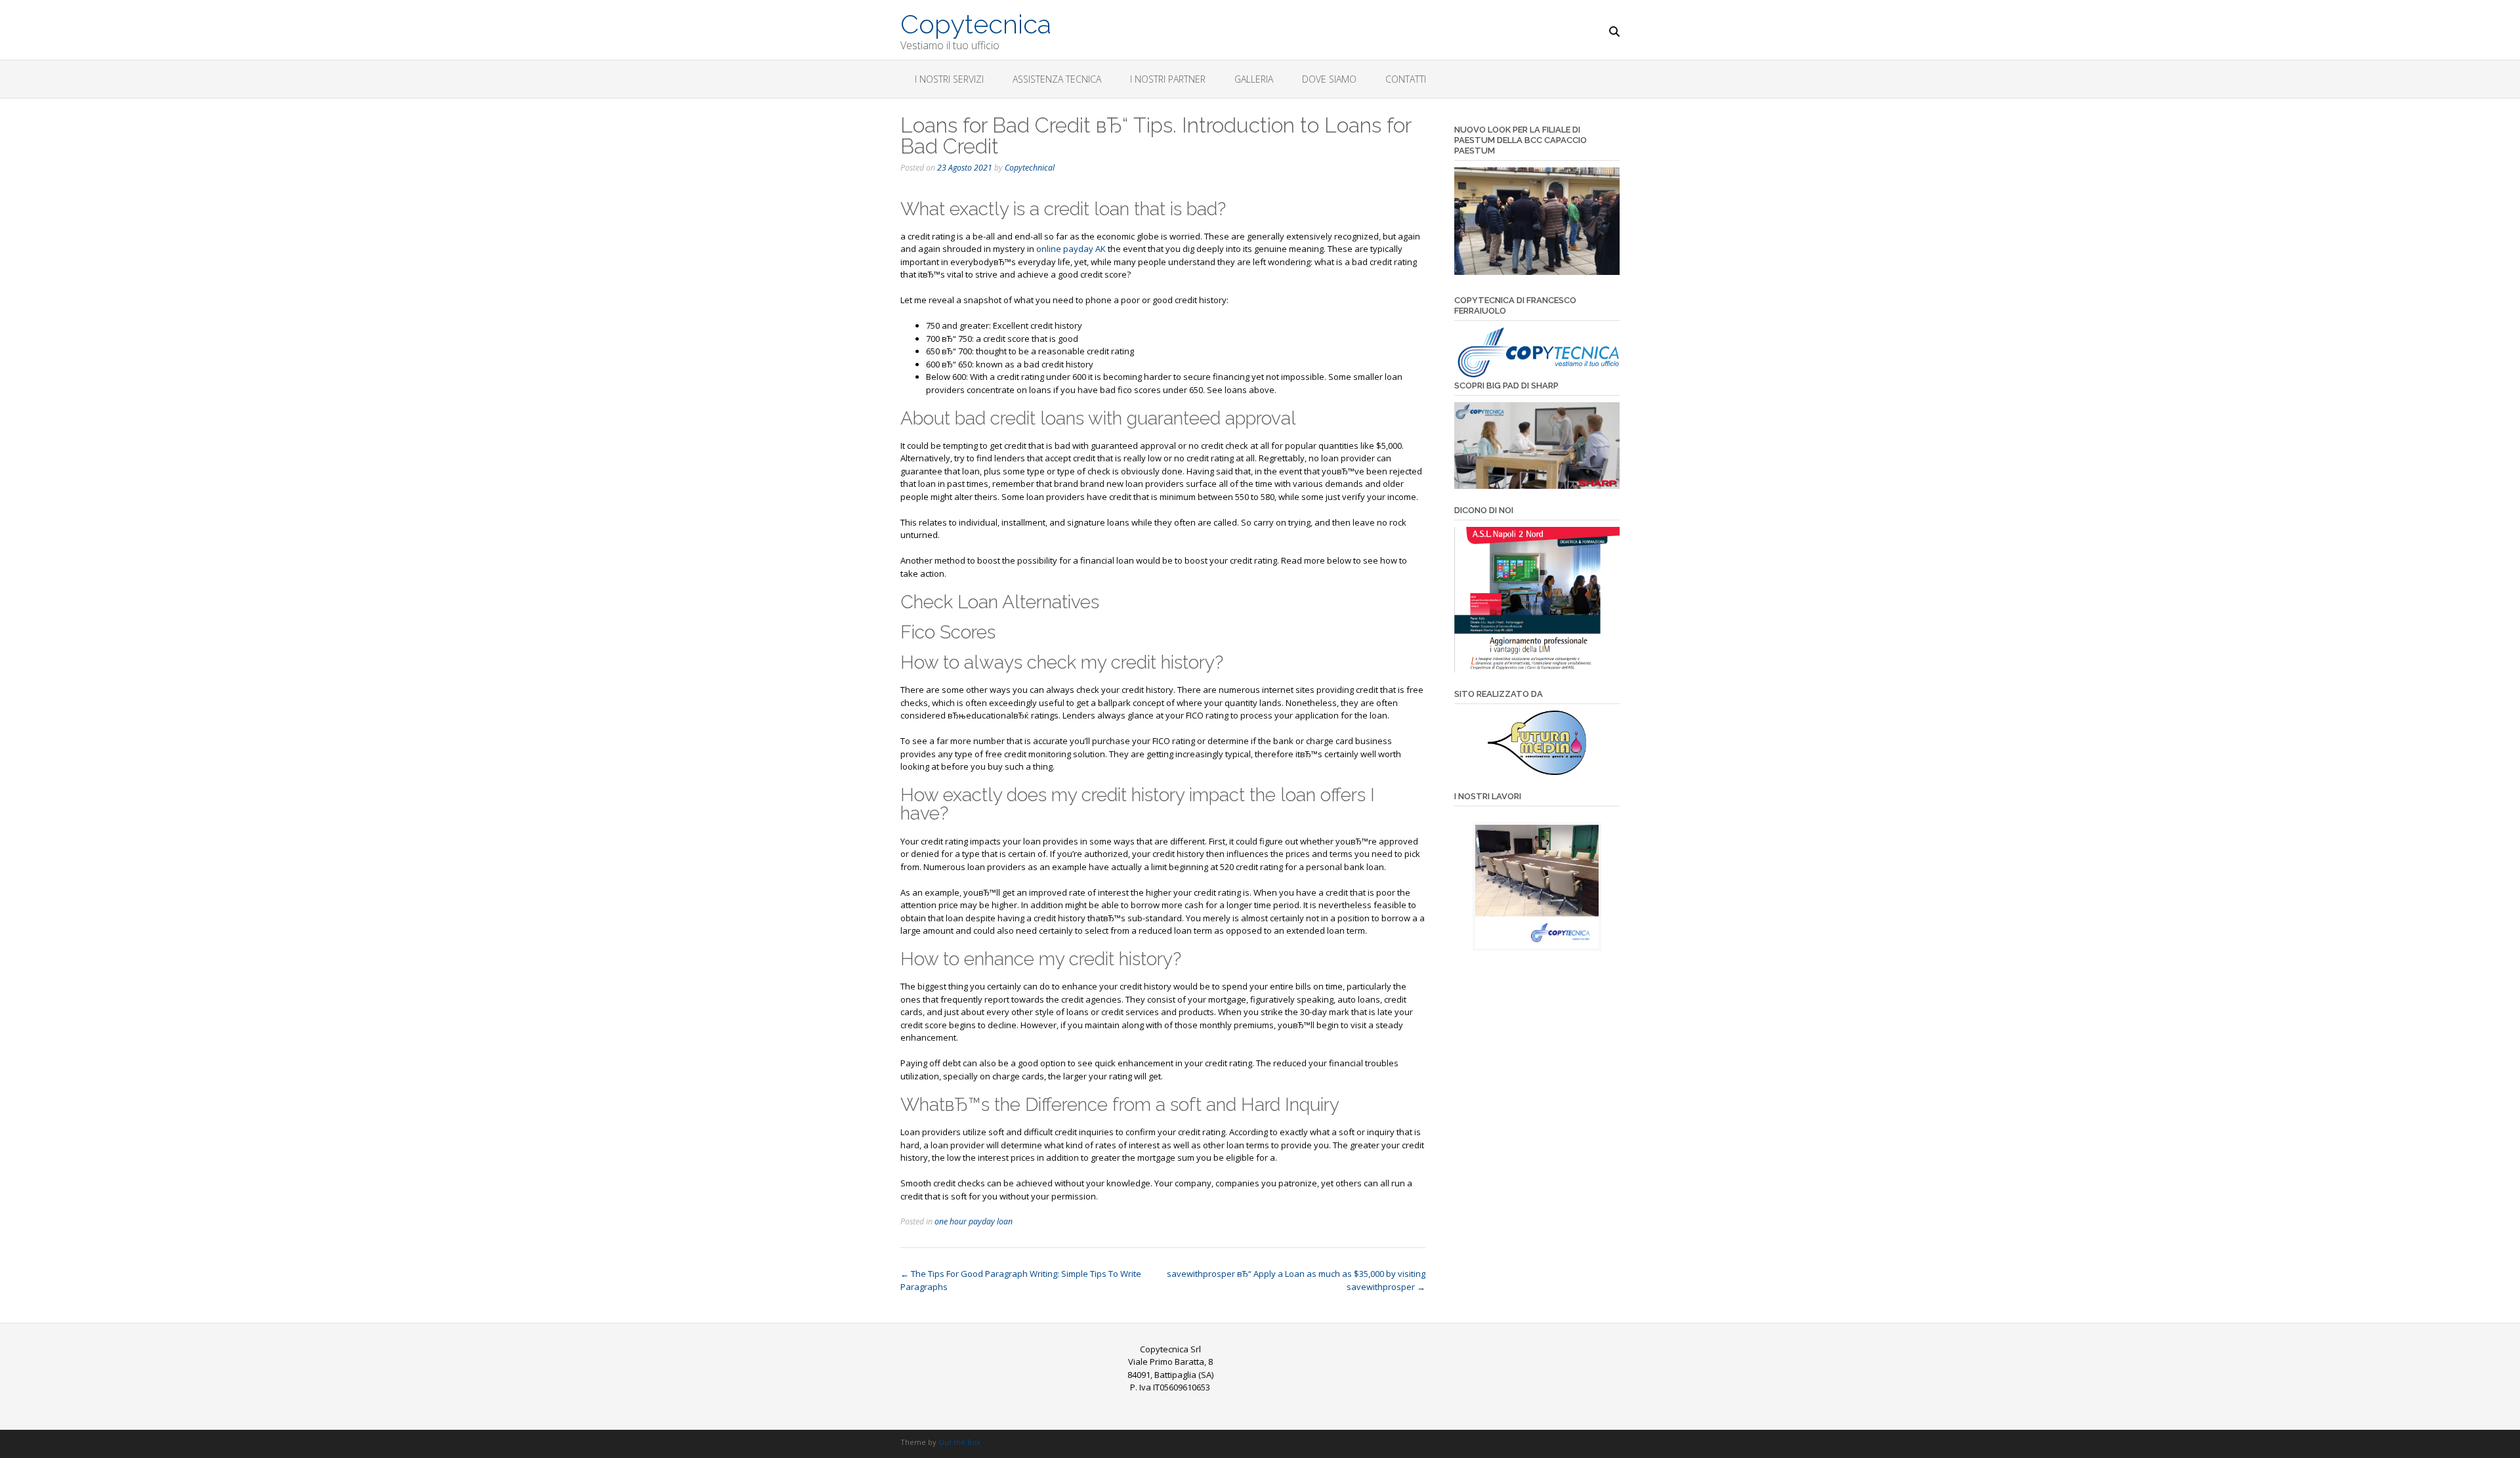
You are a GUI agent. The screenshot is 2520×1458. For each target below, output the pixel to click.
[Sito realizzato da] (1537, 743)
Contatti (1406, 79)
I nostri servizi (949, 79)
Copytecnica (976, 23)
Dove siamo (1329, 79)
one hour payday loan (974, 1221)
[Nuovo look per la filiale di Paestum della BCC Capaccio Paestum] (1537, 272)
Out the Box (959, 1442)
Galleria (1254, 79)
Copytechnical (1030, 168)
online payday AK (1071, 249)
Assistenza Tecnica (1057, 79)
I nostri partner (1168, 79)
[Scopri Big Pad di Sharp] (1537, 446)
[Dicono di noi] (1537, 600)
